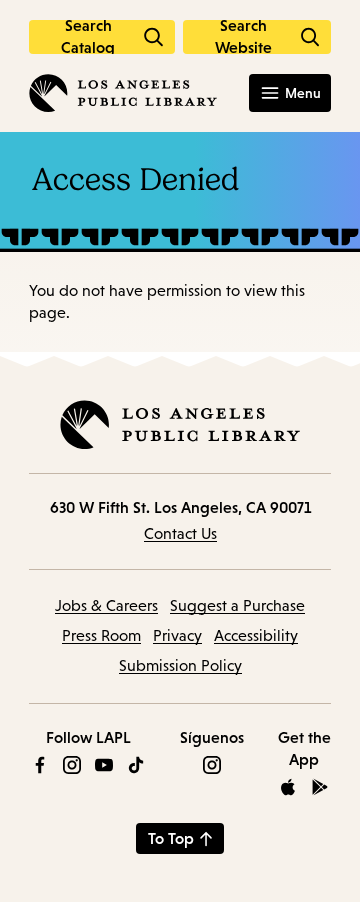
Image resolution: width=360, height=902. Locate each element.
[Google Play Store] (320, 787)
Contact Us (180, 533)
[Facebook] (40, 765)
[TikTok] (136, 765)
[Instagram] (72, 765)
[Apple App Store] (288, 787)
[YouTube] (104, 765)
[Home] (123, 93)
